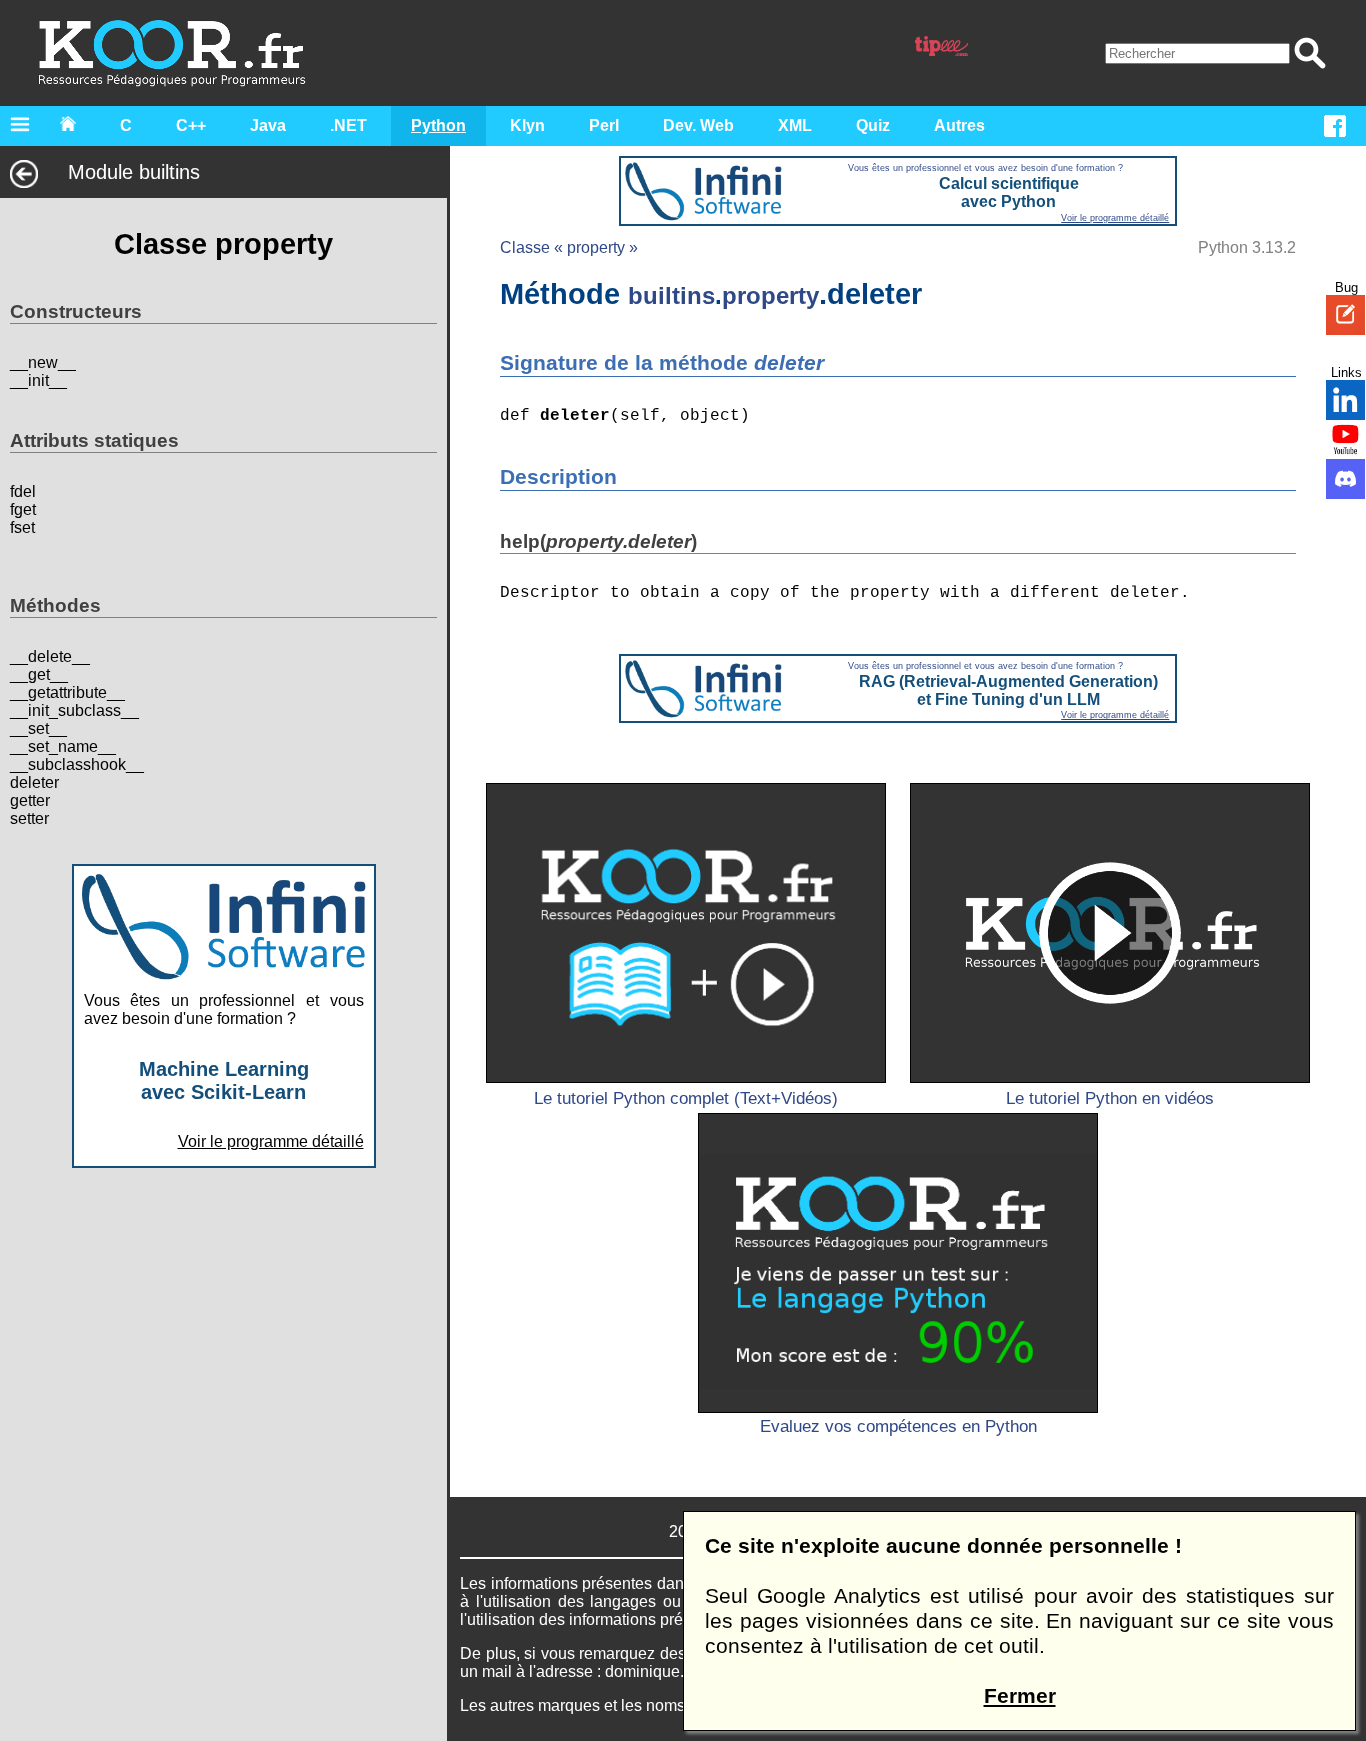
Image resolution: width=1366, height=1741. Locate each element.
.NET (348, 125)
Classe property (223, 244)
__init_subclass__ (74, 711)
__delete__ (50, 657)
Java (268, 125)
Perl (604, 125)
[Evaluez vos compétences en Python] (898, 1263)
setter (29, 819)
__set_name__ (63, 747)
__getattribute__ (67, 693)
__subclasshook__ (77, 765)
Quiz (873, 125)
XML (795, 125)
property (770, 295)
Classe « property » (569, 247)
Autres (959, 125)
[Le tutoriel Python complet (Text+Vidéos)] (686, 933)
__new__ (43, 363)
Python (438, 125)
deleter (34, 783)
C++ (191, 125)
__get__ (39, 675)
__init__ (38, 381)
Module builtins (134, 172)
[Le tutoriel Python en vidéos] (1110, 933)
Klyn (527, 125)
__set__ (38, 729)
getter (30, 801)
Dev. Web (698, 125)
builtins (671, 295)
